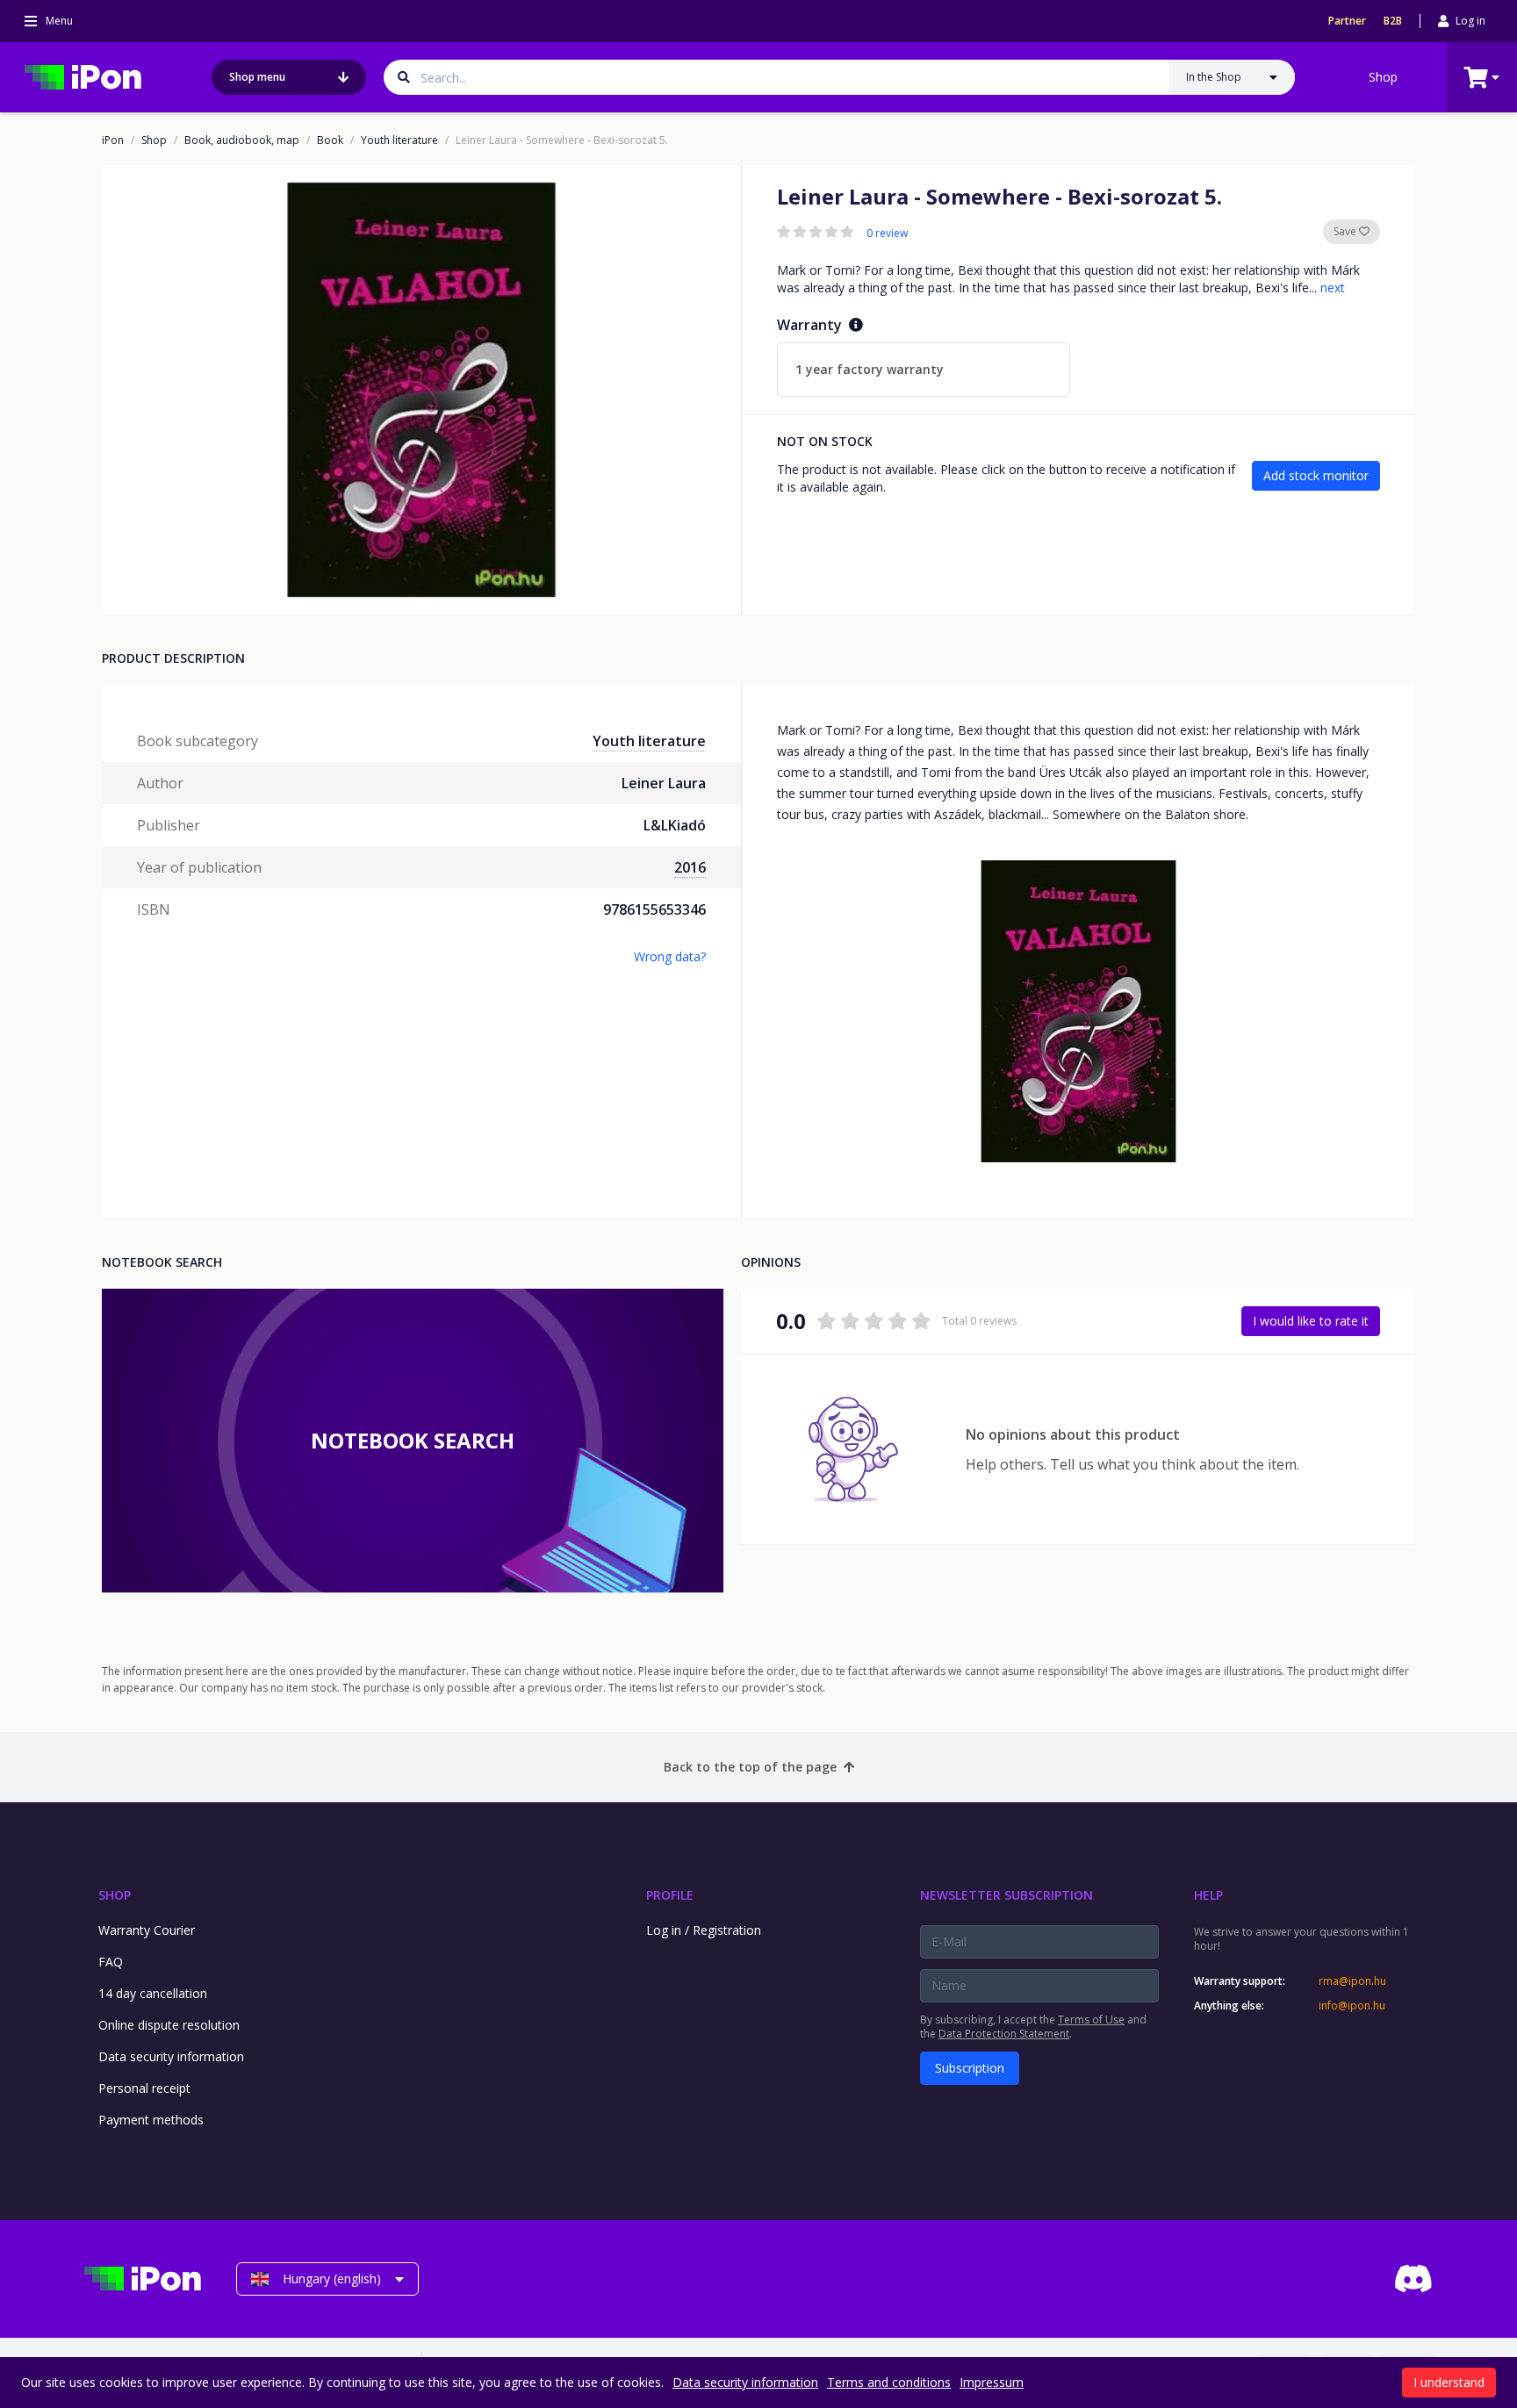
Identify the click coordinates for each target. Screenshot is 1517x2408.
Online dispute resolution (169, 2025)
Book (330, 140)
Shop (1383, 77)
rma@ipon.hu (1352, 1981)
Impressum (992, 2382)
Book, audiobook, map (242, 140)
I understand (1449, 2382)
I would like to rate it (1311, 1321)
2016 (690, 867)
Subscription (970, 2068)
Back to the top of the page (750, 1767)
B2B (1393, 21)
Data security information (171, 2056)
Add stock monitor (1316, 475)
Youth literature (399, 140)
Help (1208, 1895)
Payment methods (151, 2120)
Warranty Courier (147, 1930)
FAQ (111, 1962)
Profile (670, 1895)
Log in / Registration (704, 1930)
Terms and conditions (889, 2382)
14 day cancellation (153, 1993)
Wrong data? (670, 956)
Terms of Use (1091, 2020)
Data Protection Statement (1004, 2034)
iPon (113, 140)
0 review (887, 234)
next (1333, 288)
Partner (1347, 21)
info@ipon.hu (1352, 2006)
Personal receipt (144, 2088)
